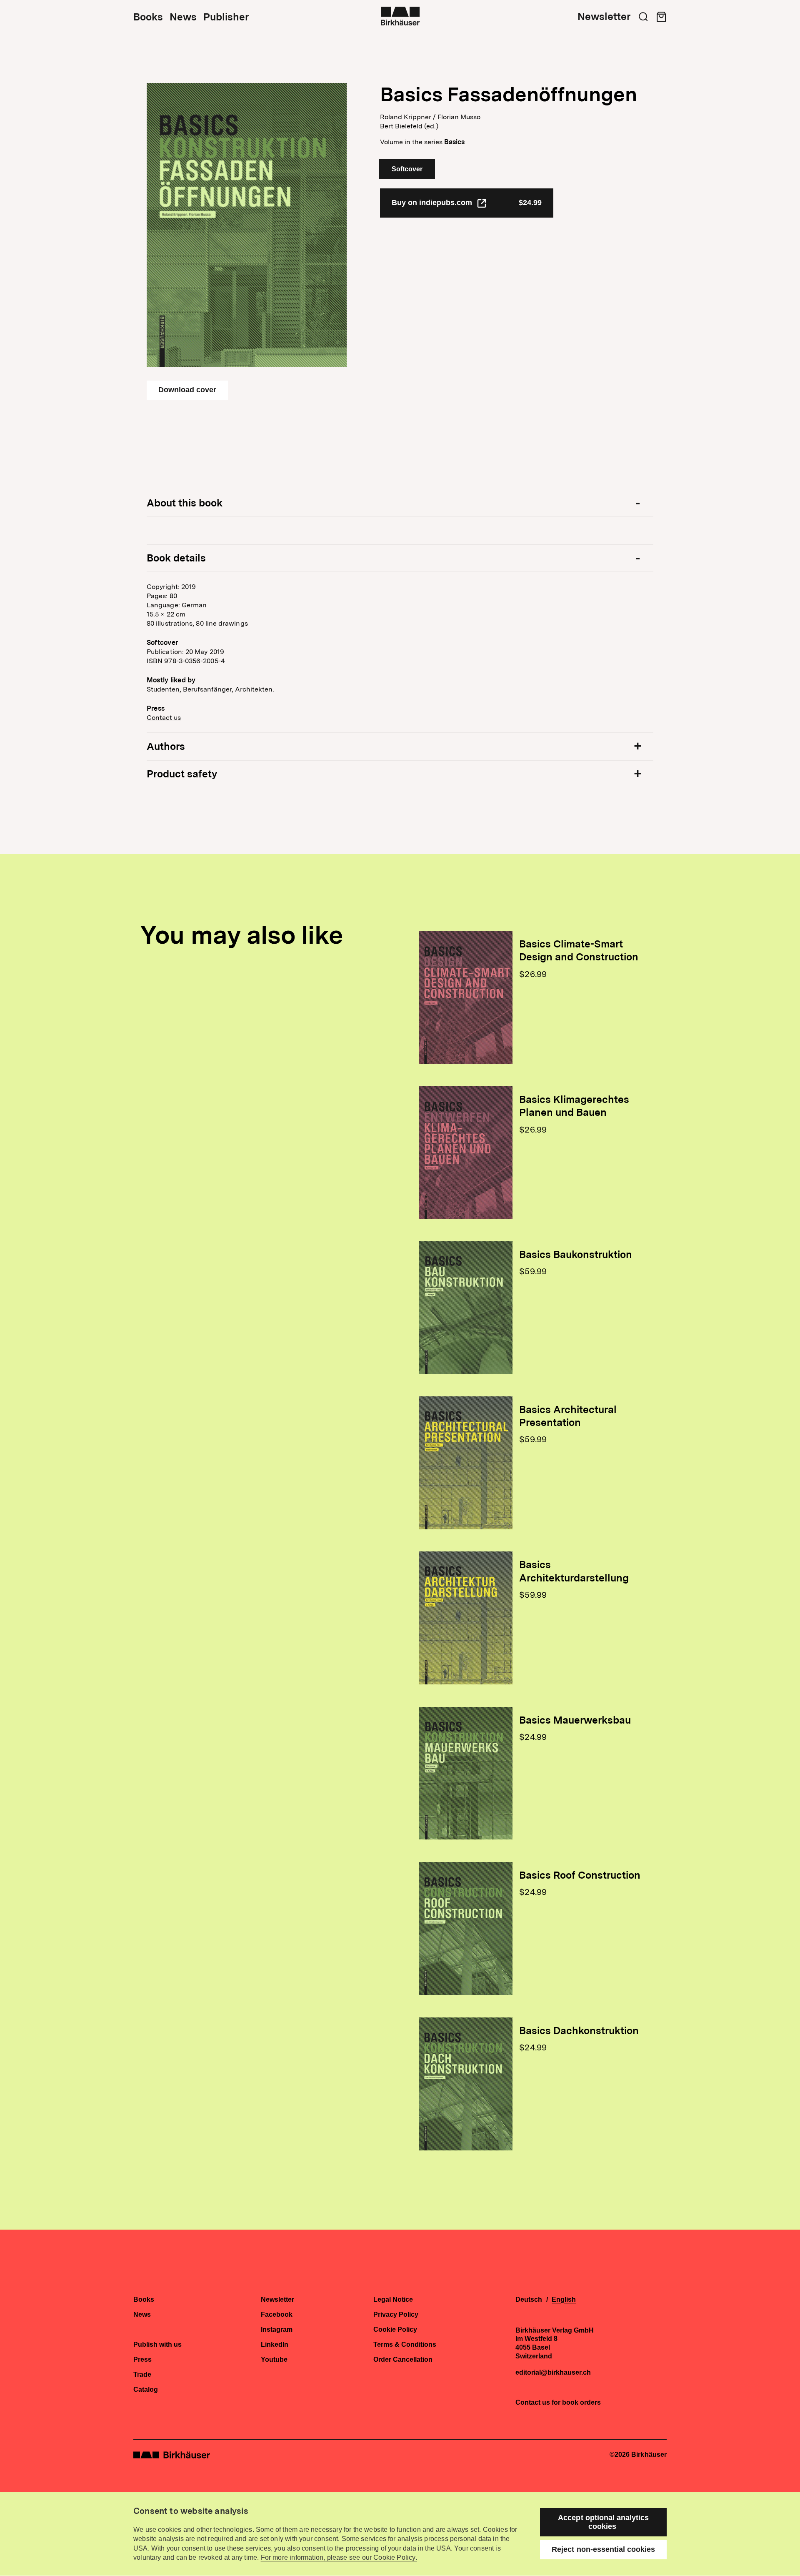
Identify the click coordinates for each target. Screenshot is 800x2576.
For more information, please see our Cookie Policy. (339, 2557)
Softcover (407, 169)
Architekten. (255, 689)
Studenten (163, 689)
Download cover (187, 390)
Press (142, 2360)
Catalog (146, 2390)
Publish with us (157, 2345)
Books (148, 17)
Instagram (277, 2330)
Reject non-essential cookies (603, 2549)
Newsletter (604, 17)
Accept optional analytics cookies (603, 2522)
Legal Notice (393, 2300)
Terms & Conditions (405, 2345)
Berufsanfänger (207, 689)
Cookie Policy (395, 2330)
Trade (142, 2375)
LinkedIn (275, 2345)
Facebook (277, 2315)
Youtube (274, 2360)
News (183, 17)
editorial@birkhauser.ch (553, 2373)
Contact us (164, 718)
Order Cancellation (403, 2360)
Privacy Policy (396, 2315)
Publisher (226, 17)
